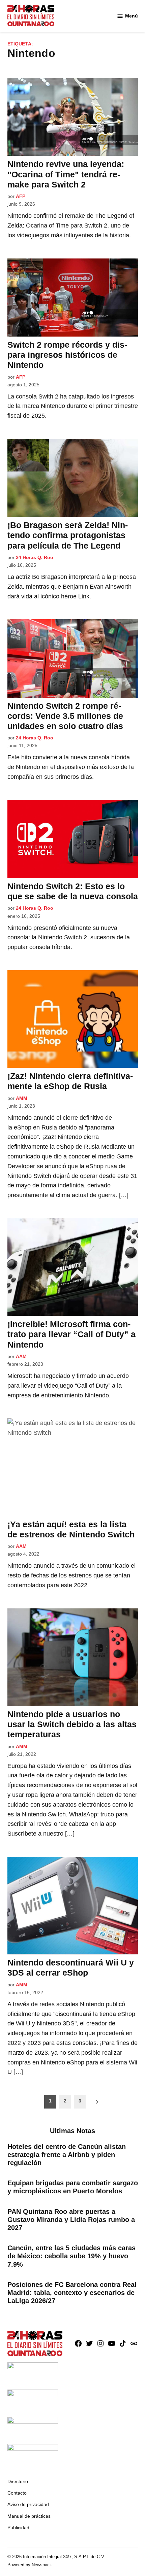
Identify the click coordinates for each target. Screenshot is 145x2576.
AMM (22, 1098)
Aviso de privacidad (28, 2504)
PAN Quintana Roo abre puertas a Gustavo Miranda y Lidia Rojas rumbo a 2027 (71, 2220)
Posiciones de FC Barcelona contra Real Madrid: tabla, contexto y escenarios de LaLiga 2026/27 (72, 2293)
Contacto (17, 2493)
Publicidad (18, 2528)
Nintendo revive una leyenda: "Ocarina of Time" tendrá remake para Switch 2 (66, 174)
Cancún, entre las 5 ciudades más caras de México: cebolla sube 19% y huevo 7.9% (71, 2256)
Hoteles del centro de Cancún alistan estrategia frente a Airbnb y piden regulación (67, 2155)
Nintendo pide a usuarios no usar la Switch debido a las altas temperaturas (72, 1724)
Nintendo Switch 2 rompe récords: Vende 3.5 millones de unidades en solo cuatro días (65, 716)
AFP (21, 196)
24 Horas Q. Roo (35, 557)
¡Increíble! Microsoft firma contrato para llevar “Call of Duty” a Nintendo (71, 1334)
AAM (21, 1356)
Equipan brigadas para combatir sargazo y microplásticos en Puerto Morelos (73, 2187)
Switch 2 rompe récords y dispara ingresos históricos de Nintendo (67, 355)
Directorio (18, 2481)
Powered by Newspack (30, 2565)
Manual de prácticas (29, 2516)
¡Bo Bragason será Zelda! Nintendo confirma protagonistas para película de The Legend (68, 535)
